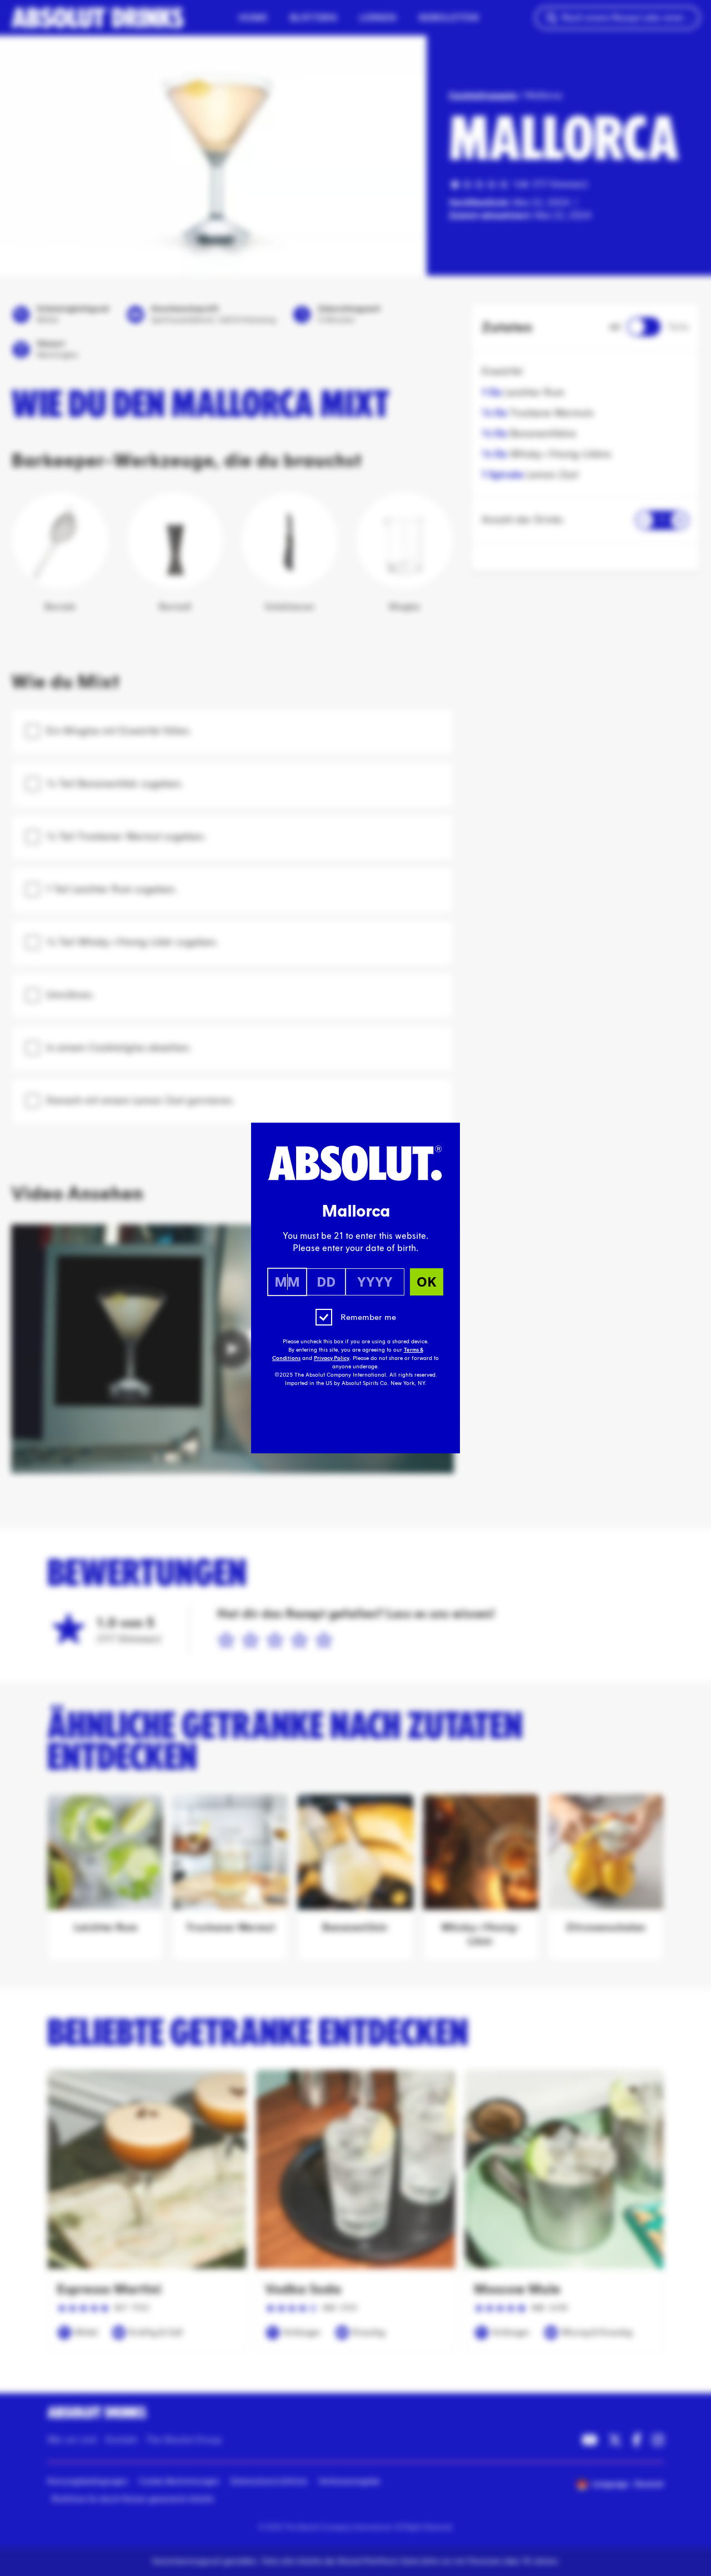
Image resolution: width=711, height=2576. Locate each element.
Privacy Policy (332, 1358)
